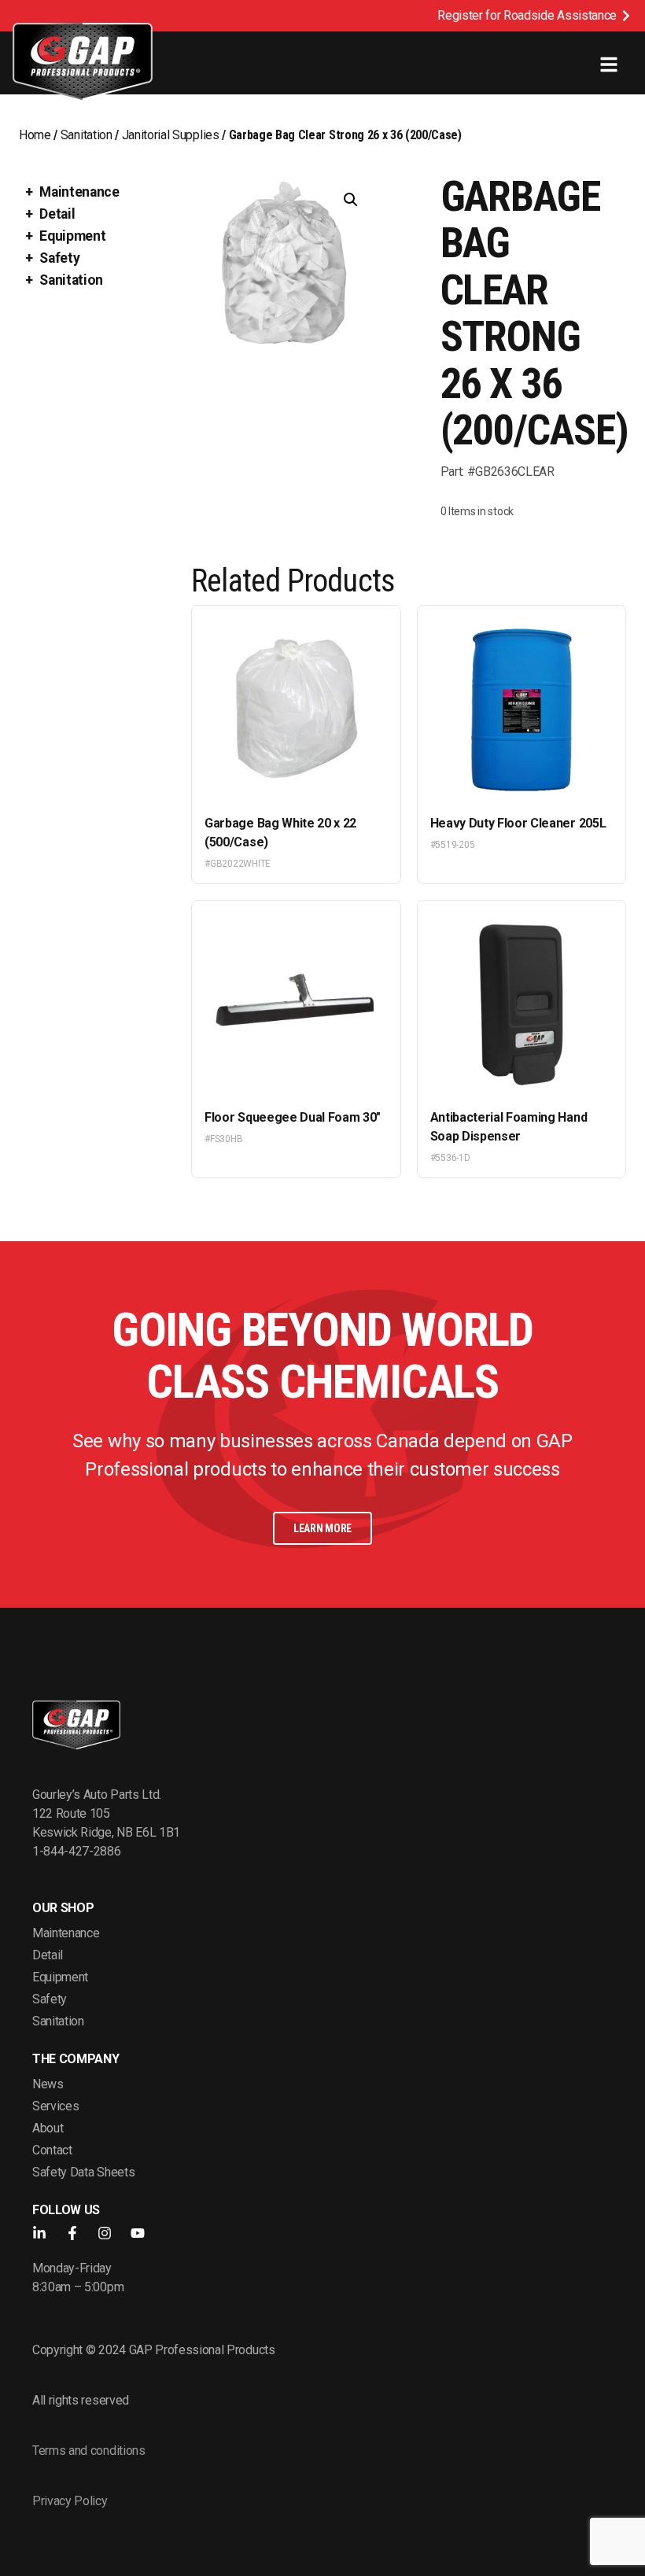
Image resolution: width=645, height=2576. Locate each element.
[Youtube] (138, 2233)
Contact (52, 2150)
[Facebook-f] (72, 2233)
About (48, 2128)
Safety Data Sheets (83, 2172)
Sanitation (87, 135)
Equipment (72, 236)
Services (55, 2106)
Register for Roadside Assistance (527, 15)
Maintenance (79, 192)
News (48, 2084)
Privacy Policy (70, 2501)
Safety (59, 258)
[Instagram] (105, 2233)
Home (35, 135)
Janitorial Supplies (171, 135)
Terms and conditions (89, 2451)
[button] (351, 200)
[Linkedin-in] (39, 2233)
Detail (57, 214)
